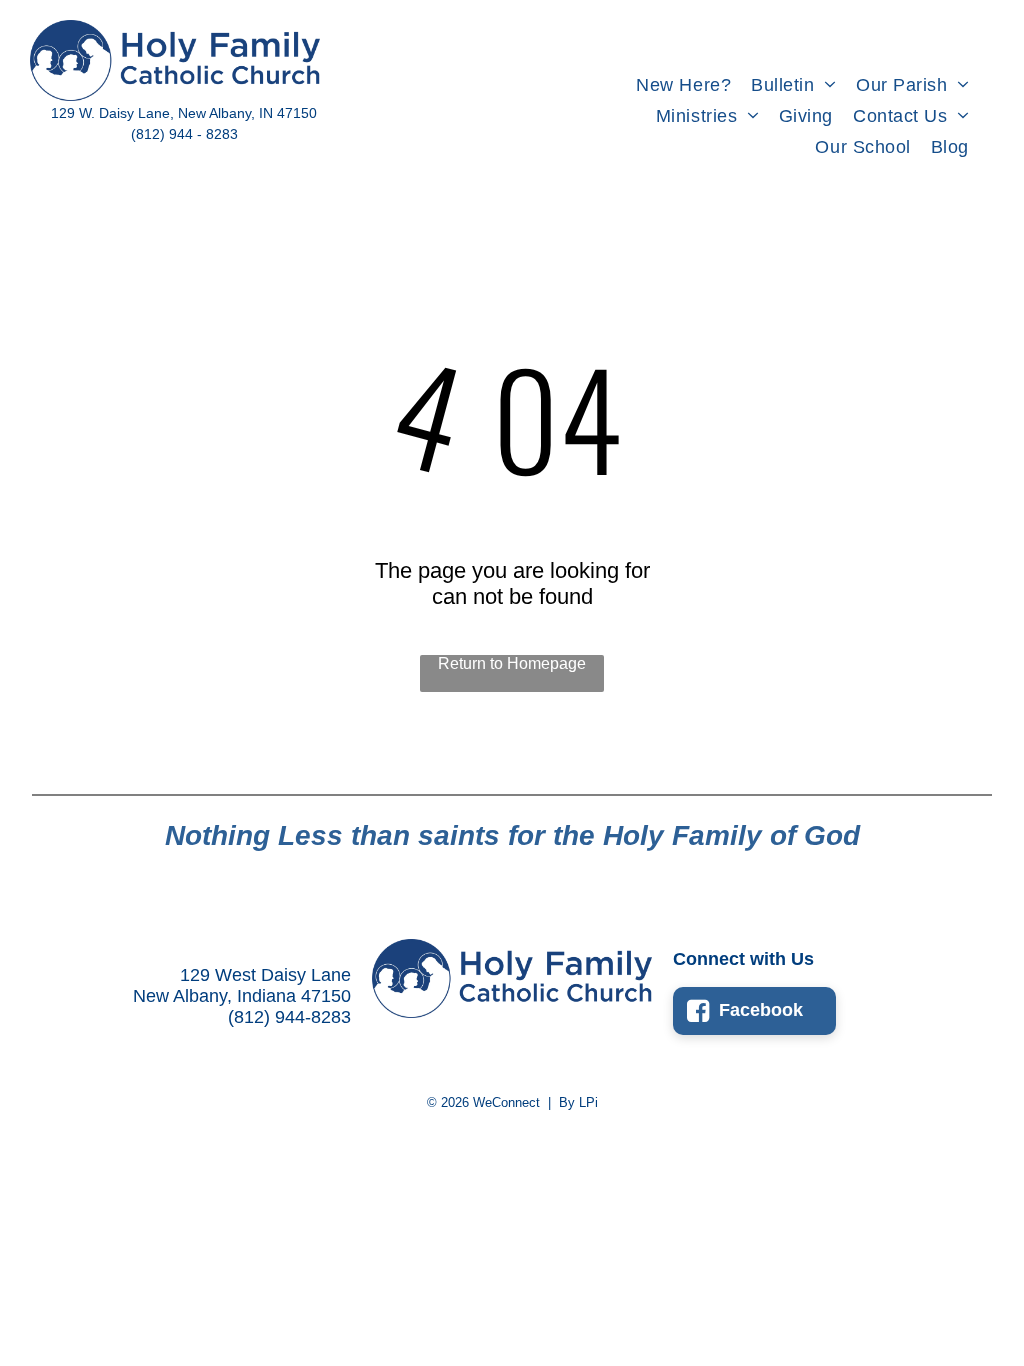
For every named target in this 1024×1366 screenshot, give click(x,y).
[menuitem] (683, 85)
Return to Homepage (512, 663)
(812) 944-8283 (289, 1017)
